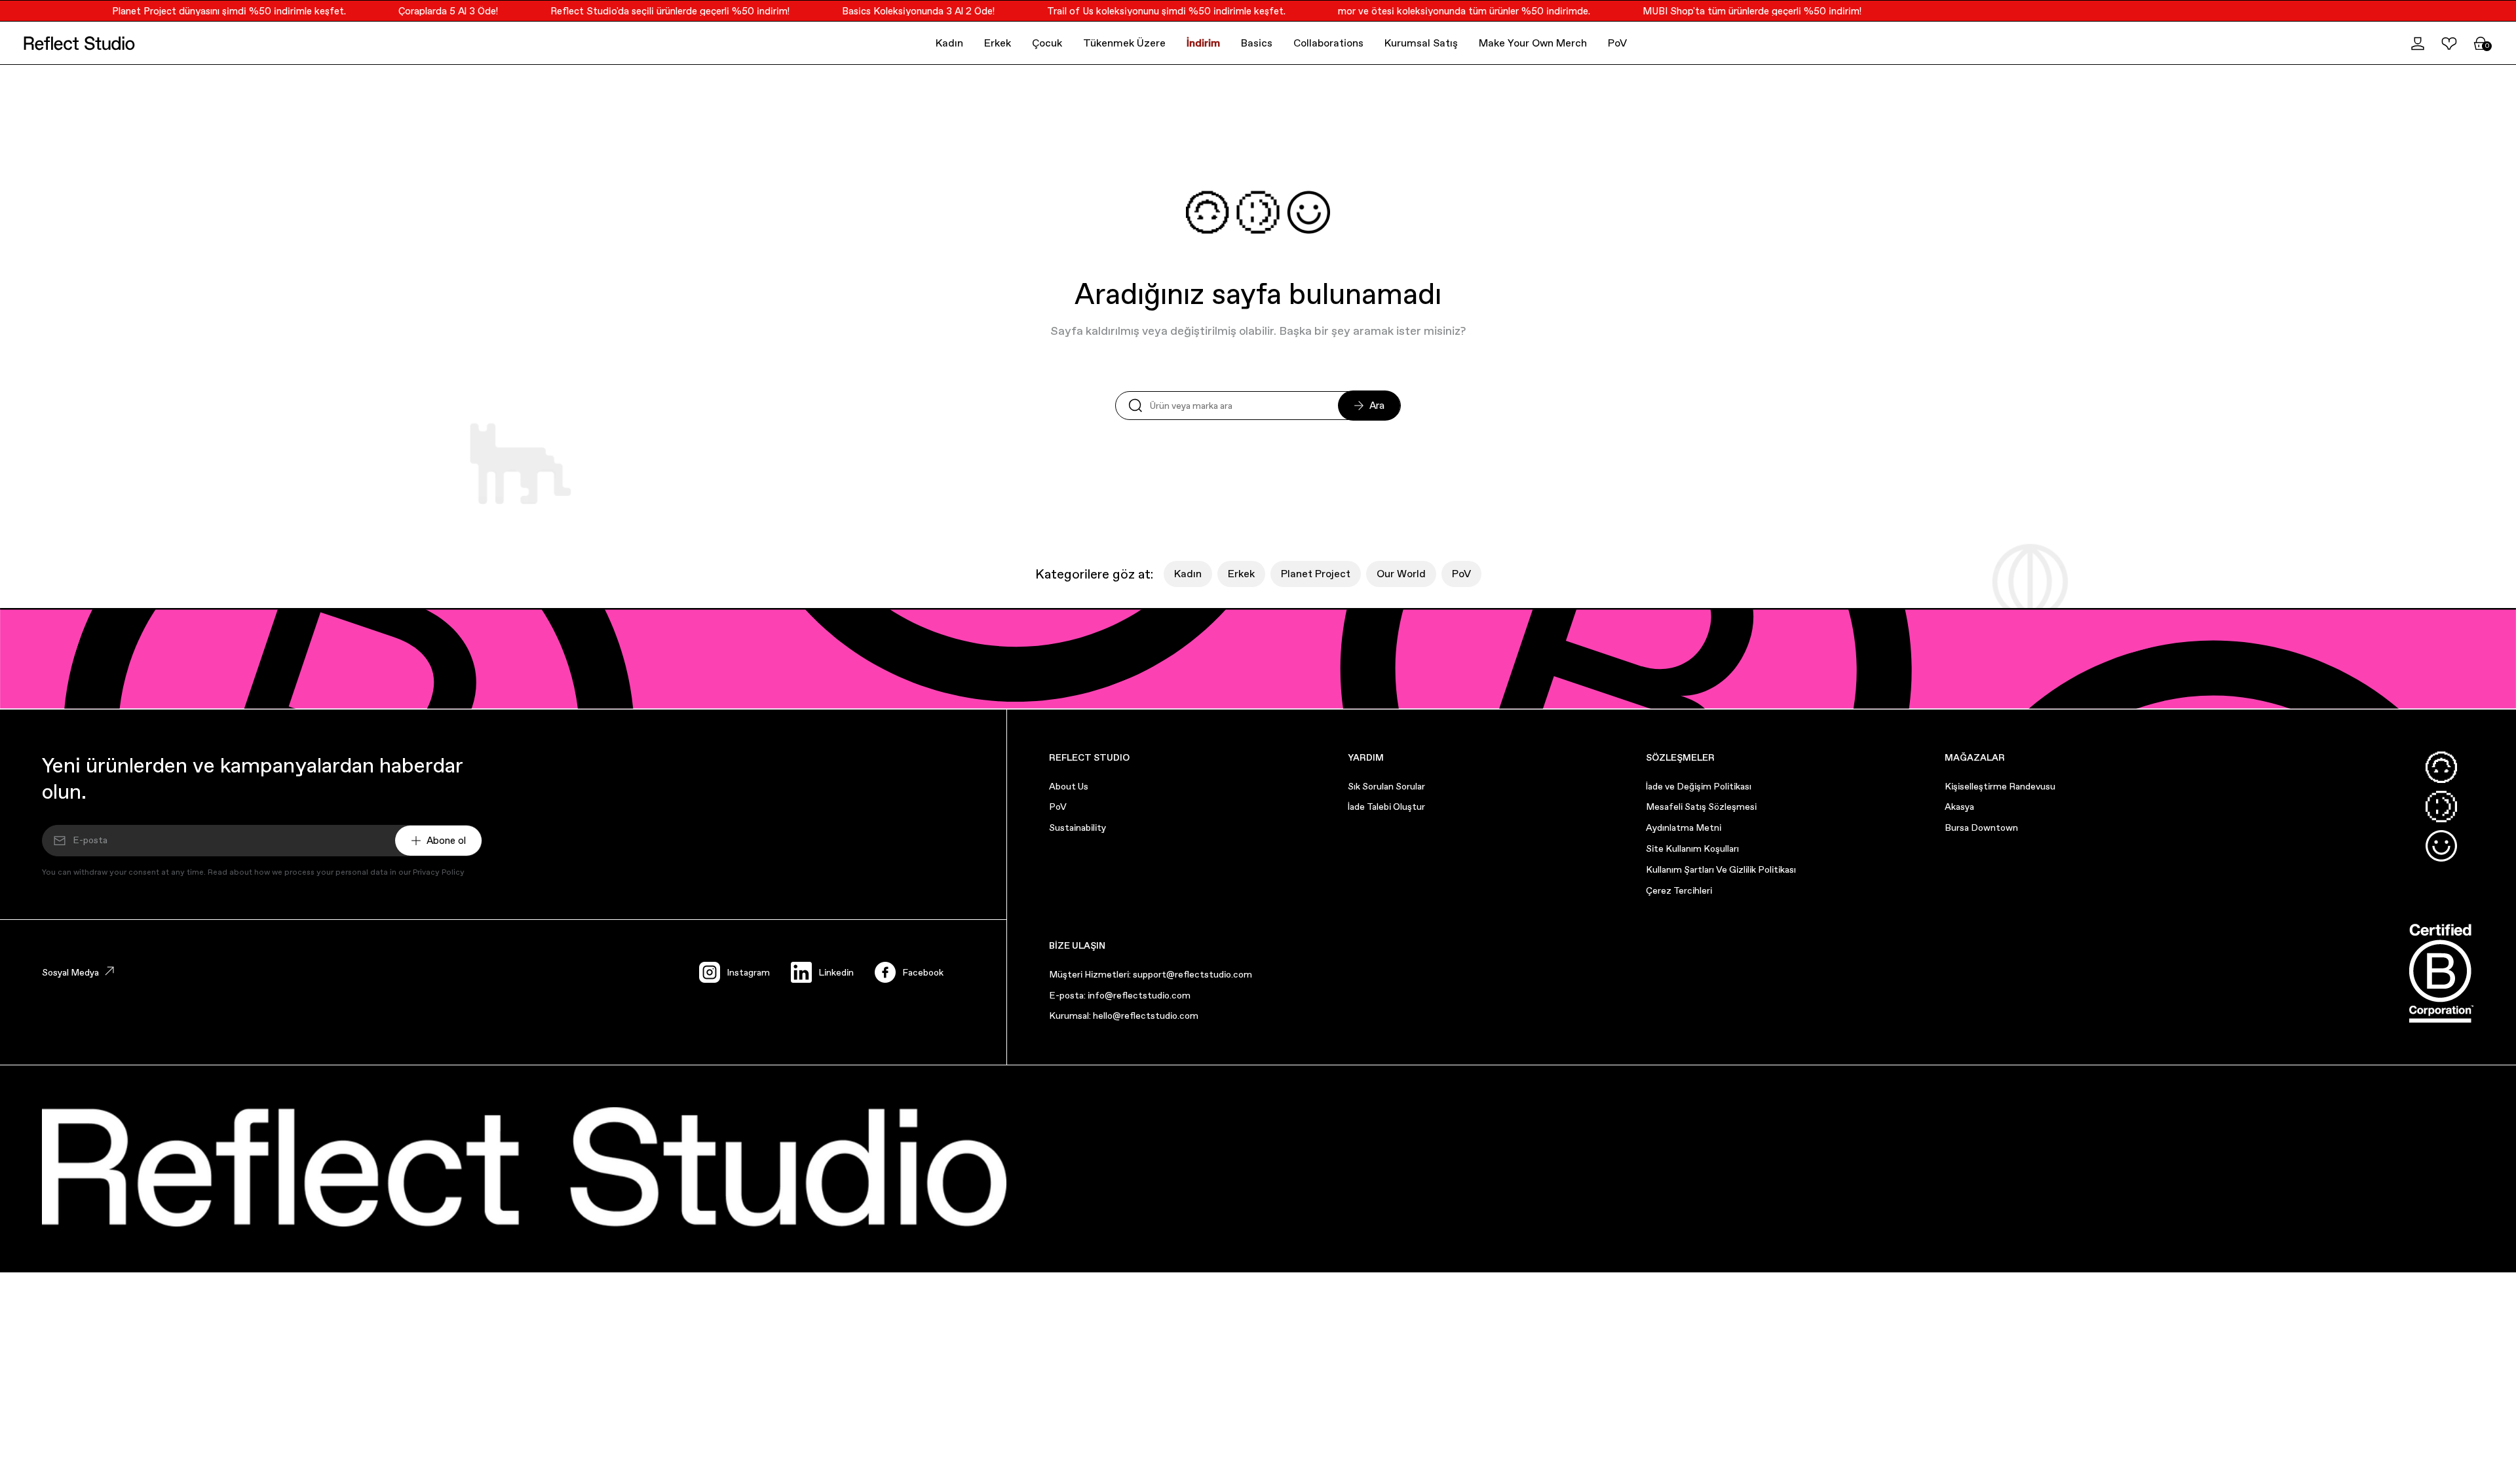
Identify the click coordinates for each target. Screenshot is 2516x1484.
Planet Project (1316, 574)
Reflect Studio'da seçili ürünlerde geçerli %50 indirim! (646, 11)
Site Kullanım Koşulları (1692, 848)
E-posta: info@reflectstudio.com (1120, 995)
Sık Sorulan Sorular (1386, 786)
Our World (1401, 574)
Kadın (949, 43)
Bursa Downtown (1981, 828)
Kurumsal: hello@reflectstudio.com (1124, 1016)
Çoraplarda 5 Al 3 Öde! (425, 11)
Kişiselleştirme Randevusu (2000, 786)
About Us (1069, 786)
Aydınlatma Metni (1684, 828)
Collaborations (1328, 43)
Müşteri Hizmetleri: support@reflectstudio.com (1151, 974)
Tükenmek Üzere (1124, 43)
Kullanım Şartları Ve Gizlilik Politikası (1721, 869)
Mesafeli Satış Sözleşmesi (1701, 807)
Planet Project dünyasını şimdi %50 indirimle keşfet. (205, 11)
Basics (1257, 43)
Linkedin (836, 972)
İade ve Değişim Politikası (1699, 786)
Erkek (998, 43)
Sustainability (1077, 828)
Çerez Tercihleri (1679, 890)
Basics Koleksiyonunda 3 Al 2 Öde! (895, 11)
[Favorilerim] (2449, 43)
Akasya (1959, 807)
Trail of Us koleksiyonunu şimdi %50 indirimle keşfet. (1143, 11)
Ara (1377, 405)
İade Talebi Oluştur (1386, 807)
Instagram (748, 972)
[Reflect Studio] (79, 43)
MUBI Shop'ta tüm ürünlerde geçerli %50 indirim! (1728, 11)
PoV (1617, 43)
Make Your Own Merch (1533, 43)
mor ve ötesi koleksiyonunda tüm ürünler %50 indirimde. (1440, 11)
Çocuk (1047, 43)
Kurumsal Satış (1421, 43)
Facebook (923, 972)
